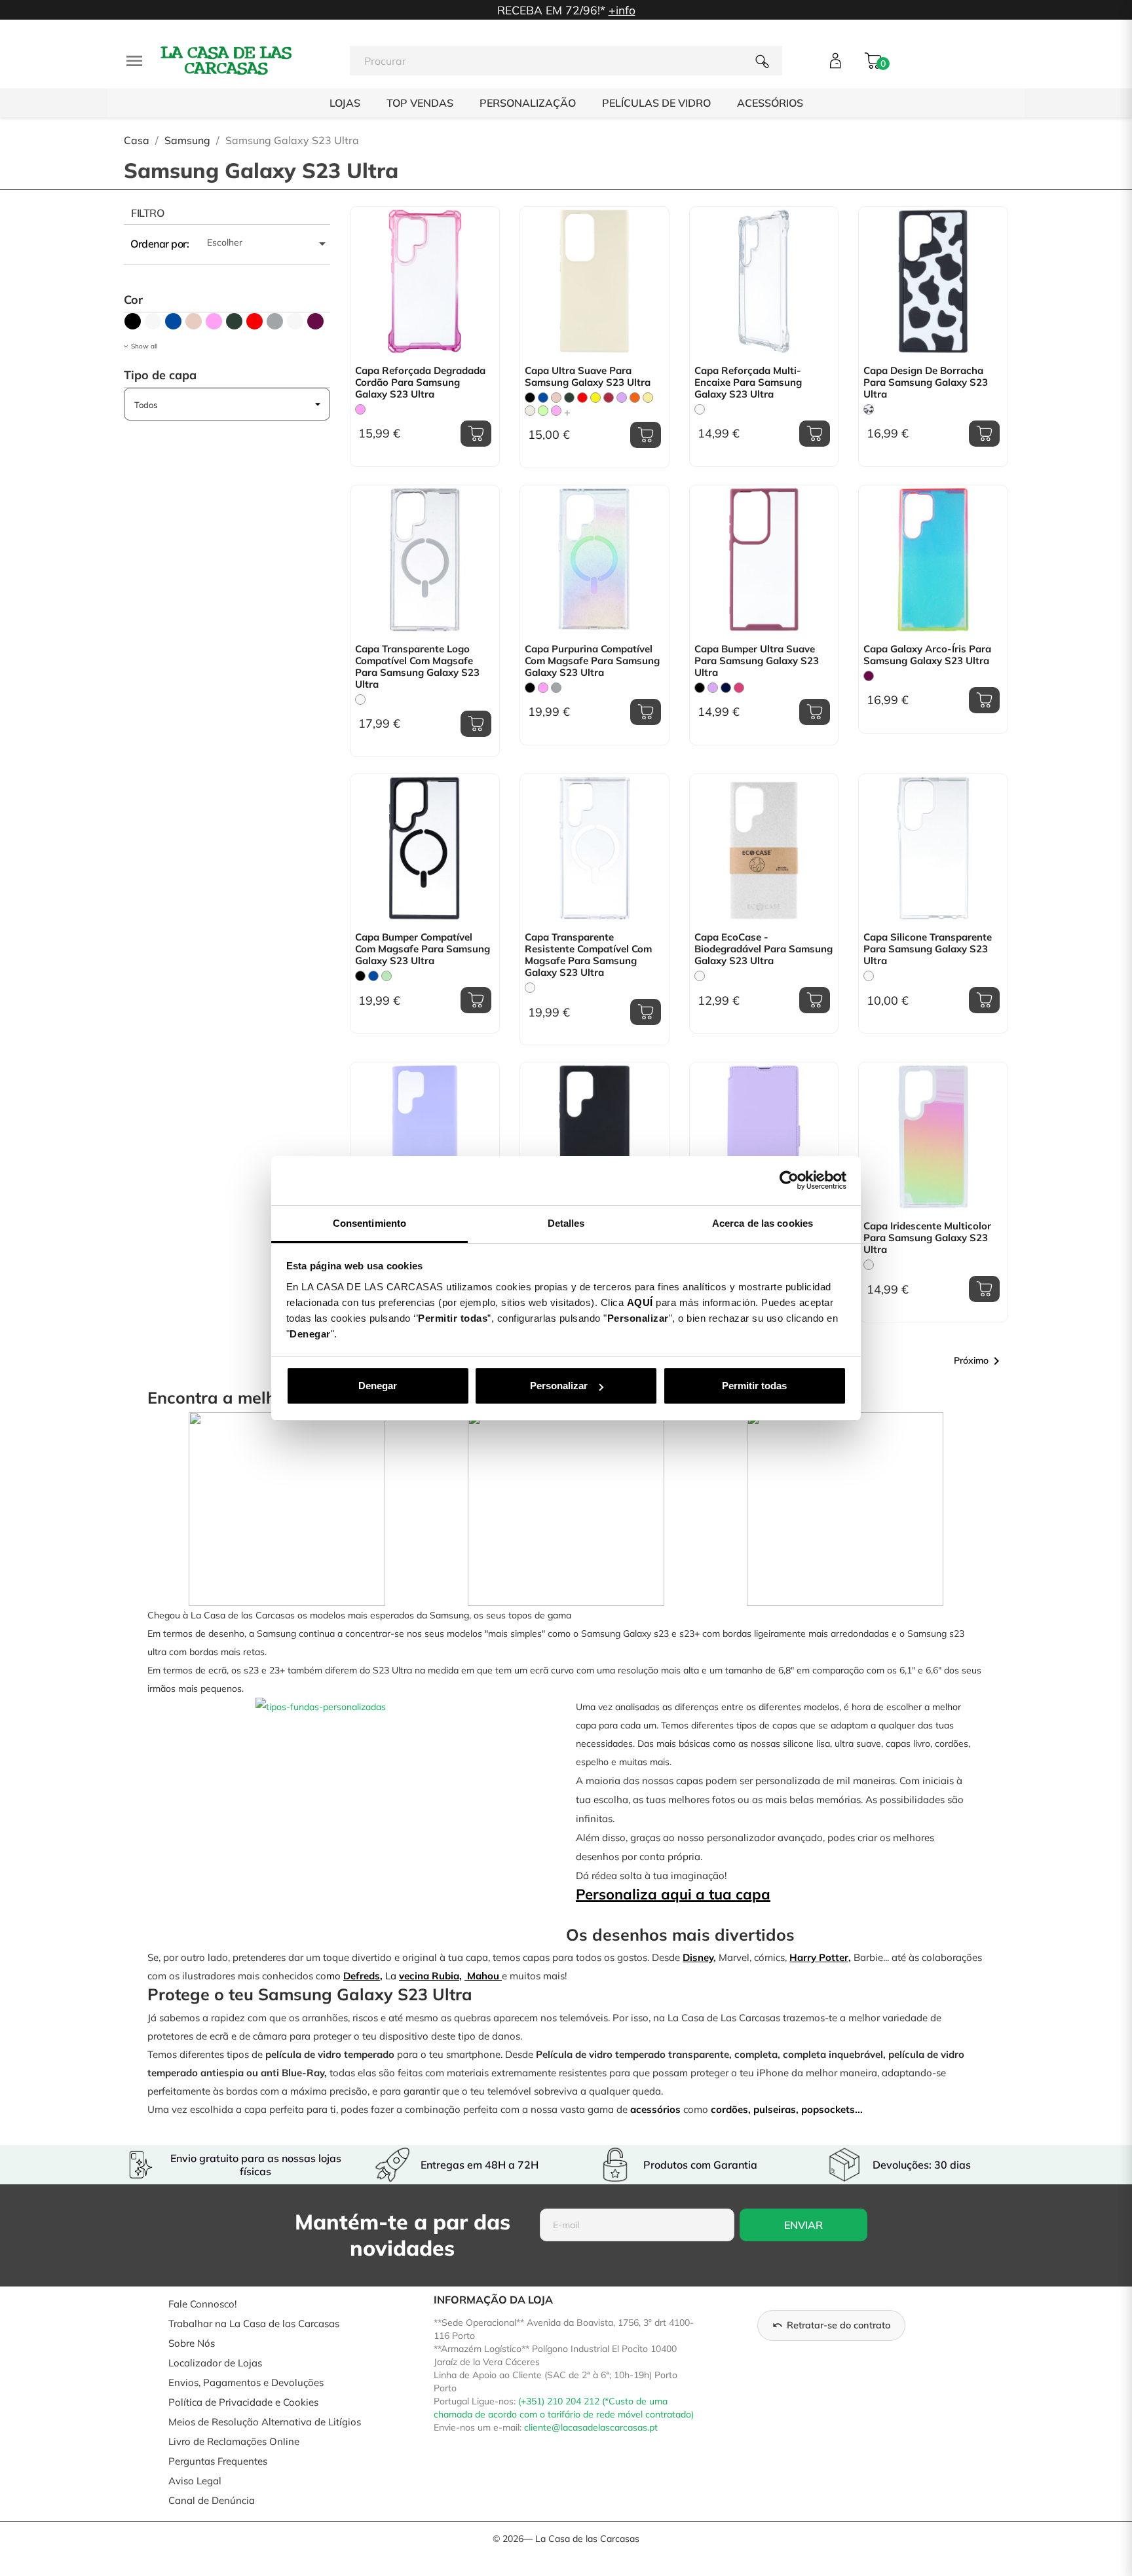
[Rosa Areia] (556, 398)
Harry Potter (819, 1957)
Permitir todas (754, 1386)
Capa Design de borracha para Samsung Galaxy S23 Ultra (926, 383)
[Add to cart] (476, 434)
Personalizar (559, 1386)
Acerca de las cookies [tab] (763, 1223)
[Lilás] (622, 398)
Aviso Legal (195, 2481)
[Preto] (530, 398)
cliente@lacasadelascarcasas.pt (591, 2427)
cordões (729, 2109)
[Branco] (700, 976)
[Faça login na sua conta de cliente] (836, 61)
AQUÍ (640, 1302)
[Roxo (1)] (315, 321)
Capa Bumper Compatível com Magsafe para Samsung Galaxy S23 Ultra (423, 949)
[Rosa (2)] (214, 321)
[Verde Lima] (543, 411)
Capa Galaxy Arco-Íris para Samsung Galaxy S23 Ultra (927, 655)
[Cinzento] (556, 688)
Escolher (269, 244)
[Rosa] (360, 409)
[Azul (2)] (173, 321)
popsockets (828, 2109)
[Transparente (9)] (153, 321)
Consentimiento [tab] (369, 1223)
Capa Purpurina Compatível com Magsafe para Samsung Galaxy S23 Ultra (592, 661)
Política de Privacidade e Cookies (243, 2402)
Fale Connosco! (202, 2304)
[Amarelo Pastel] (648, 398)
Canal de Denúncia (212, 2500)
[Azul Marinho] (726, 688)
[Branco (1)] (295, 321)
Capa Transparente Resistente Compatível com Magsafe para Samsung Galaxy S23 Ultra (588, 955)
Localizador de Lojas (215, 2363)
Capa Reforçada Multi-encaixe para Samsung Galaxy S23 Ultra (748, 383)
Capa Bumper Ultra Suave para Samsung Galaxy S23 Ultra (757, 661)
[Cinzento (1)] (275, 321)
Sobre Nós (192, 2343)
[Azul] (543, 398)
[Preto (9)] (133, 321)
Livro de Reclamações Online (234, 2441)
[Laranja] (635, 398)
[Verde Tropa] (569, 398)
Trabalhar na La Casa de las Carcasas (254, 2324)
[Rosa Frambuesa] (556, 411)
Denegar (378, 1386)
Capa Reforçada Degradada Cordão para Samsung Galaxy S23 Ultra (420, 383)
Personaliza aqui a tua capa (673, 1894)
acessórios (655, 2109)
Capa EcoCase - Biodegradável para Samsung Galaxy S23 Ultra (764, 949)
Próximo (979, 1361)
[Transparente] (700, 409)
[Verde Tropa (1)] (234, 321)
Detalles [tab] (566, 1223)
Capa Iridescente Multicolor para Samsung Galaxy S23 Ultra (927, 1238)
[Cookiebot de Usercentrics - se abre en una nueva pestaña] (789, 1180)
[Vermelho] (582, 398)
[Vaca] (869, 409)
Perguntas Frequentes (218, 2461)
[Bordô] (609, 398)
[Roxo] (869, 676)
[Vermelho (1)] (255, 321)
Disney (698, 1957)
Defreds (362, 1976)
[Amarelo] (595, 398)
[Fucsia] (739, 688)
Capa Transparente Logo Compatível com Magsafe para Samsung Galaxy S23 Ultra (417, 667)
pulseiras (775, 2109)
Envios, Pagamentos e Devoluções (246, 2382)
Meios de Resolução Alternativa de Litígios (265, 2422)
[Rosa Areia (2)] (194, 321)
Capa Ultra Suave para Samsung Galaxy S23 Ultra (588, 377)
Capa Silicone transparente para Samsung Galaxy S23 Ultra (928, 949)
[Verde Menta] (387, 976)
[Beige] (530, 411)
